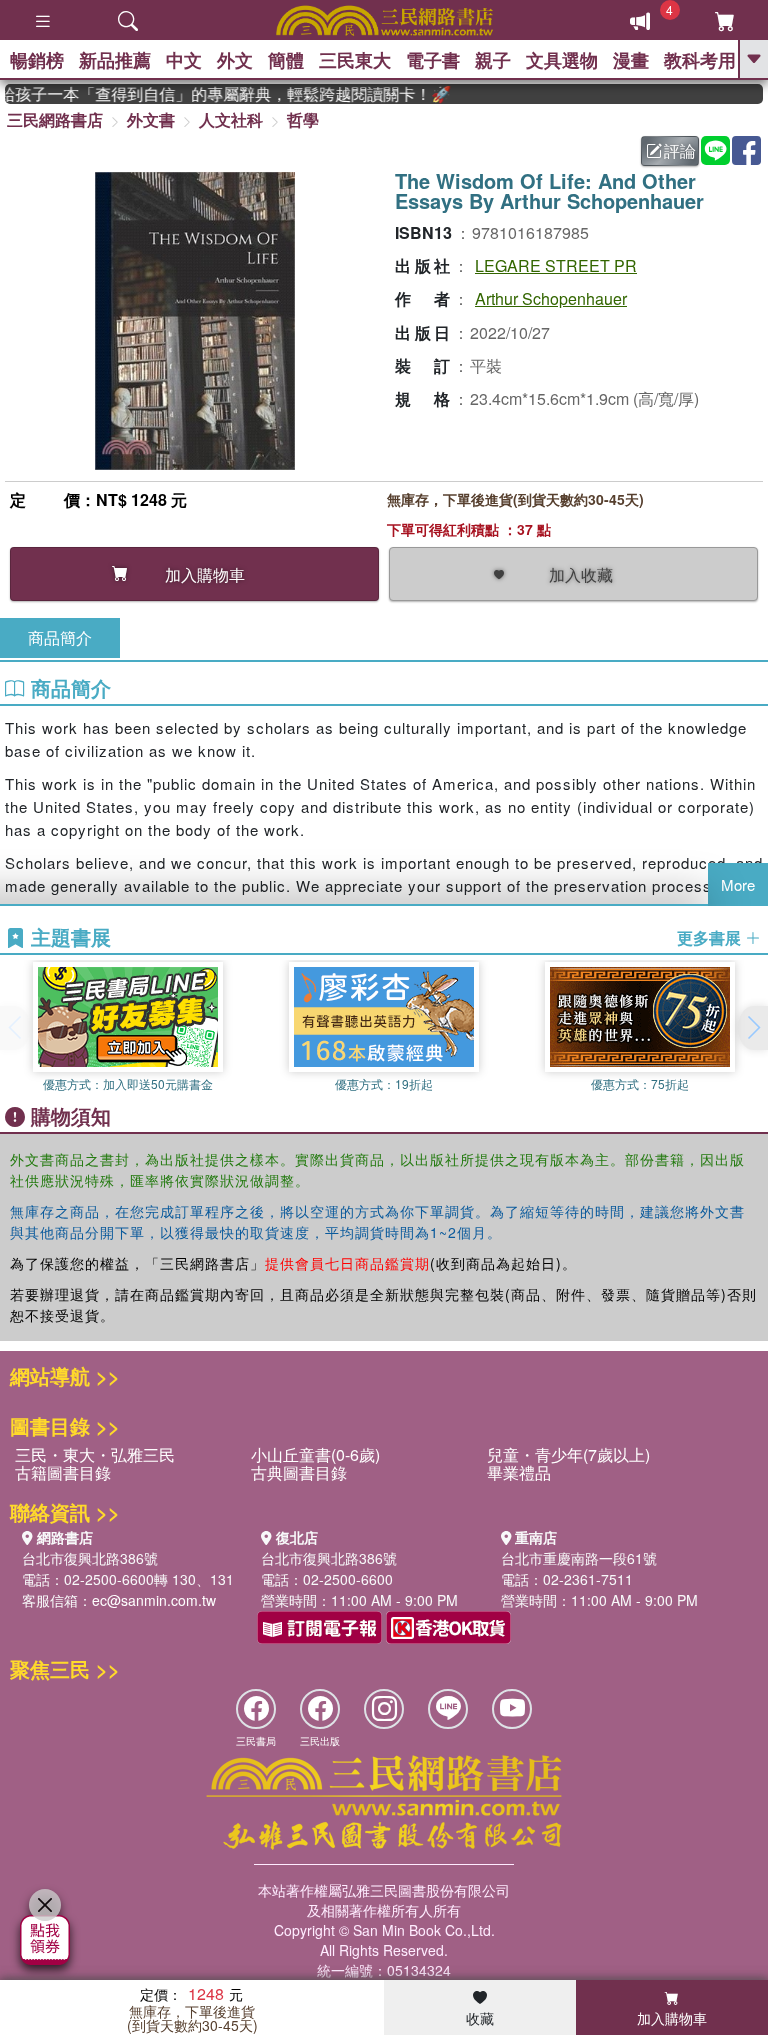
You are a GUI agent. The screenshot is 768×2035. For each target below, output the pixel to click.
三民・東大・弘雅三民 (95, 1454)
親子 (493, 60)
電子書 (433, 60)
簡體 (286, 60)
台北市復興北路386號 (90, 1558)
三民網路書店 (55, 119)
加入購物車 (672, 2018)
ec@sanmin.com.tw (154, 1600)
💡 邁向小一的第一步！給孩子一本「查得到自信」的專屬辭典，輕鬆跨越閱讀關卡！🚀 (214, 94)
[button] (753, 1028)
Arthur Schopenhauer (551, 298)
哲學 (303, 119)
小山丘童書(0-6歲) (315, 1454)
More (738, 884)
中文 (184, 60)
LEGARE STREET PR (556, 265)
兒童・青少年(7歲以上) (568, 1454)
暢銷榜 (37, 60)
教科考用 (700, 60)
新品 (115, 60)
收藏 (480, 2018)
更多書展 (711, 938)
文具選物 (562, 60)
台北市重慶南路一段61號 (579, 1558)
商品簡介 (60, 637)
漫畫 (631, 60)
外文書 (151, 119)
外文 (235, 60)
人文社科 (231, 119)
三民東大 (355, 60)
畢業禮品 (519, 1472)
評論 (680, 150)
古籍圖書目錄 (63, 1472)
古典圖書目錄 (299, 1472)
